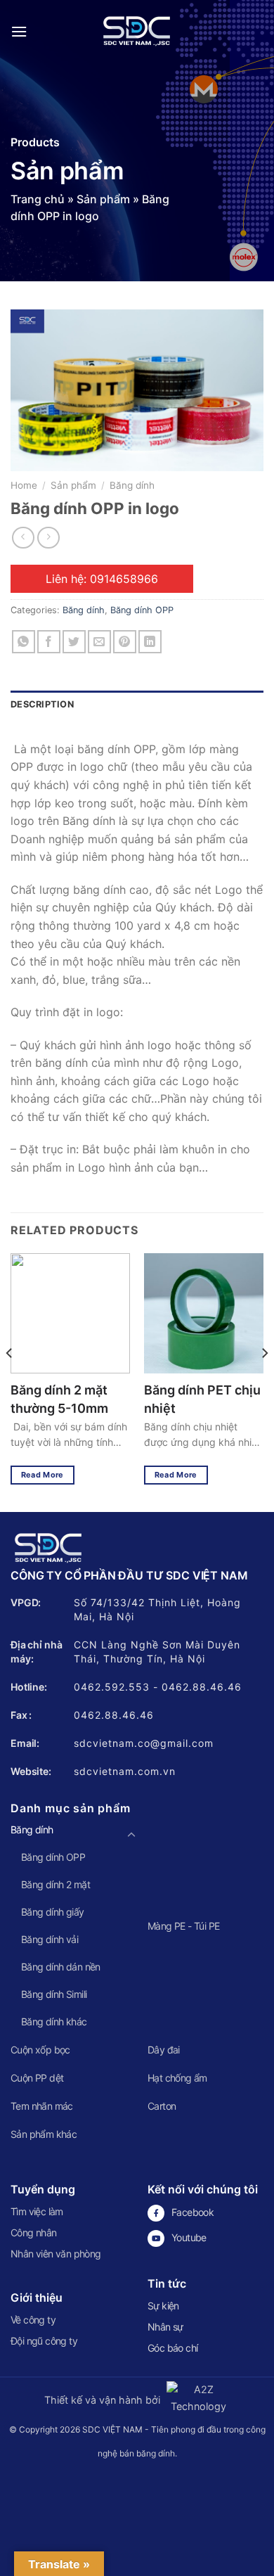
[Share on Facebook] (49, 642)
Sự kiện (163, 2306)
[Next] (264, 1381)
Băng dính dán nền (61, 1967)
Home (24, 485)
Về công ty (33, 2320)
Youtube (189, 2237)
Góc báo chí (172, 2348)
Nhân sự (165, 2327)
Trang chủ (38, 199)
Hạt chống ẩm (177, 2078)
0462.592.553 (112, 1687)
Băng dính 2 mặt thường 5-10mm (59, 1399)
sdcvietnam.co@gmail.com (144, 1743)
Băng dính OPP (142, 610)
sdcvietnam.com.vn (125, 1771)
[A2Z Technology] (196, 2400)
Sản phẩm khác (44, 2134)
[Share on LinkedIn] (150, 642)
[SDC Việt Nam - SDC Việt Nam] (137, 32)
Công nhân (34, 2232)
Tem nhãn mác (42, 2106)
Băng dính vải (50, 1939)
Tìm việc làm (37, 2211)
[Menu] (19, 31)
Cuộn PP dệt (37, 2078)
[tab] (137, 705)
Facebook (193, 2212)
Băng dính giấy (53, 1912)
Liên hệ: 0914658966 (102, 579)
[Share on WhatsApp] (24, 642)
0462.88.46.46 (202, 1687)
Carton (162, 2106)
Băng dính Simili (54, 1994)
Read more (43, 1475)
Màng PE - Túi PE (183, 1926)
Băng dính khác (54, 2021)
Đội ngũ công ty (44, 2341)
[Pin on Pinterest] (125, 642)
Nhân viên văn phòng (56, 2254)
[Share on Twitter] (74, 642)
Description (42, 704)
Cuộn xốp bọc (40, 2050)
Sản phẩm (103, 199)
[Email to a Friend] (99, 642)
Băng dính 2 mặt (56, 1884)
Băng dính (132, 485)
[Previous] (10, 1381)
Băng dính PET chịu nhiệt (202, 1399)
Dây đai (164, 2050)
